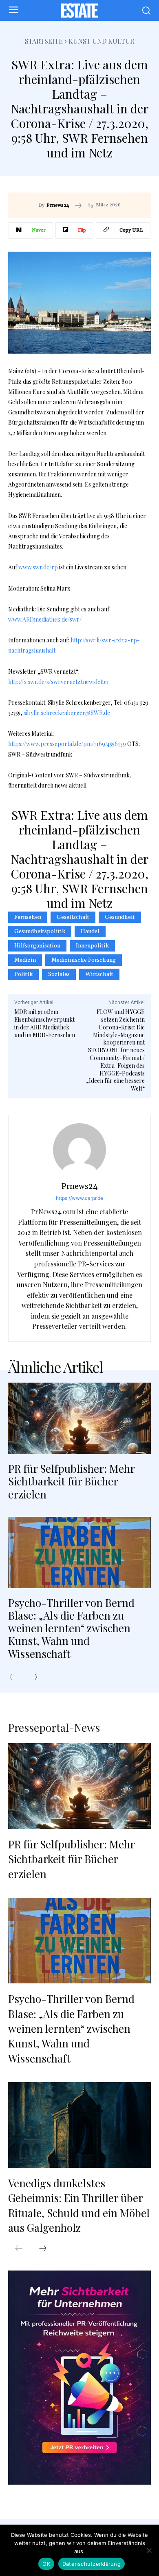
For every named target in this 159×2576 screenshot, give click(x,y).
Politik (23, 974)
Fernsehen (28, 917)
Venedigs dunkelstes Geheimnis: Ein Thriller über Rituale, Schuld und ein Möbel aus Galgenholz (79, 2205)
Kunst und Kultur (101, 41)
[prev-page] (17, 1677)
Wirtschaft (99, 974)
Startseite (44, 41)
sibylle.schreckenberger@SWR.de (67, 713)
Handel (90, 932)
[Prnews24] (79, 1150)
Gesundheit (120, 917)
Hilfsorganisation (37, 946)
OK (46, 2564)
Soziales (59, 974)
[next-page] (38, 1677)
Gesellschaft (73, 917)
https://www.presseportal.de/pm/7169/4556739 (67, 744)
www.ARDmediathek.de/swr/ (45, 619)
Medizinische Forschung (84, 960)
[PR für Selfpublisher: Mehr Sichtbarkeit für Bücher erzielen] (79, 1418)
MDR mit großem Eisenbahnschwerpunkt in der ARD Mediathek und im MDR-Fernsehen (45, 1023)
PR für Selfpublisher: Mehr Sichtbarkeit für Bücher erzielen (72, 1481)
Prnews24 (58, 206)
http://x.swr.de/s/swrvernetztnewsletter (59, 682)
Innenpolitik (92, 946)
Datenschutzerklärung (92, 2564)
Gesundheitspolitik (40, 932)
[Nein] (149, 2550)
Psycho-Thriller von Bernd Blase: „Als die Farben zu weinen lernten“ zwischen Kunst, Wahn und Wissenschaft (71, 1628)
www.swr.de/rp (38, 567)
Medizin (25, 960)
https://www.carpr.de (79, 1198)
